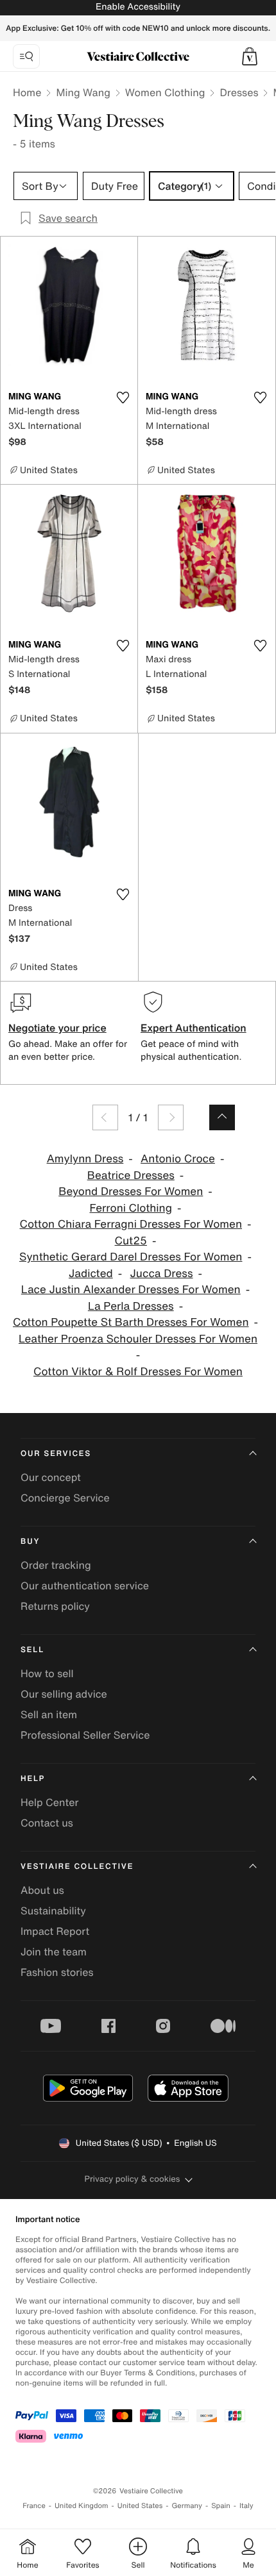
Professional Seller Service (85, 1735)
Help (33, 1779)
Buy (30, 1542)
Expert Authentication (194, 1028)
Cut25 (131, 1241)
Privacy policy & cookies (133, 2179)
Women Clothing (165, 92)
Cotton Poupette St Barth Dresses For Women (131, 1322)
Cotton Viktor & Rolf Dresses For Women (138, 1372)
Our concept (51, 1477)
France (34, 2506)
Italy (246, 2506)
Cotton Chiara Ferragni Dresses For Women (131, 1224)
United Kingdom (82, 2506)
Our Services (56, 1454)
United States (140, 2506)
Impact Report (55, 1931)
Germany (187, 2506)
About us (42, 1890)
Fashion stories (57, 1972)
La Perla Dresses (131, 1306)
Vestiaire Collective (77, 1867)
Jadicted (91, 1274)
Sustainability (53, 1911)
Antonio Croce (178, 1159)
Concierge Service (65, 1498)
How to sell (47, 1673)
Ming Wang (83, 92)
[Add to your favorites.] (123, 397)
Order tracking (56, 1565)
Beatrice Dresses (131, 1175)
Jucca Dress (162, 1274)
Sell (32, 1650)
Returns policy (55, 1606)
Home (27, 92)
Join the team (54, 1952)
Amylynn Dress (85, 1159)
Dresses (239, 92)
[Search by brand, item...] (26, 56)
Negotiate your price (57, 1028)
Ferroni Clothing (131, 1208)
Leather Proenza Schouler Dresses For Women (138, 1339)
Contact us (47, 1823)
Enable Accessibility (138, 7)
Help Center (49, 1802)
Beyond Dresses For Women (131, 1192)
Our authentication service (85, 1585)
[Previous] (105, 1117)
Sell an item (49, 1714)
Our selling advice (64, 1694)
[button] (250, 56)
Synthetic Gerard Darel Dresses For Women (131, 1257)
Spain (221, 2506)
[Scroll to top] (222, 1117)
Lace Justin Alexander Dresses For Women (131, 1290)
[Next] (171, 1117)
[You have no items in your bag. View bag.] (250, 56)
